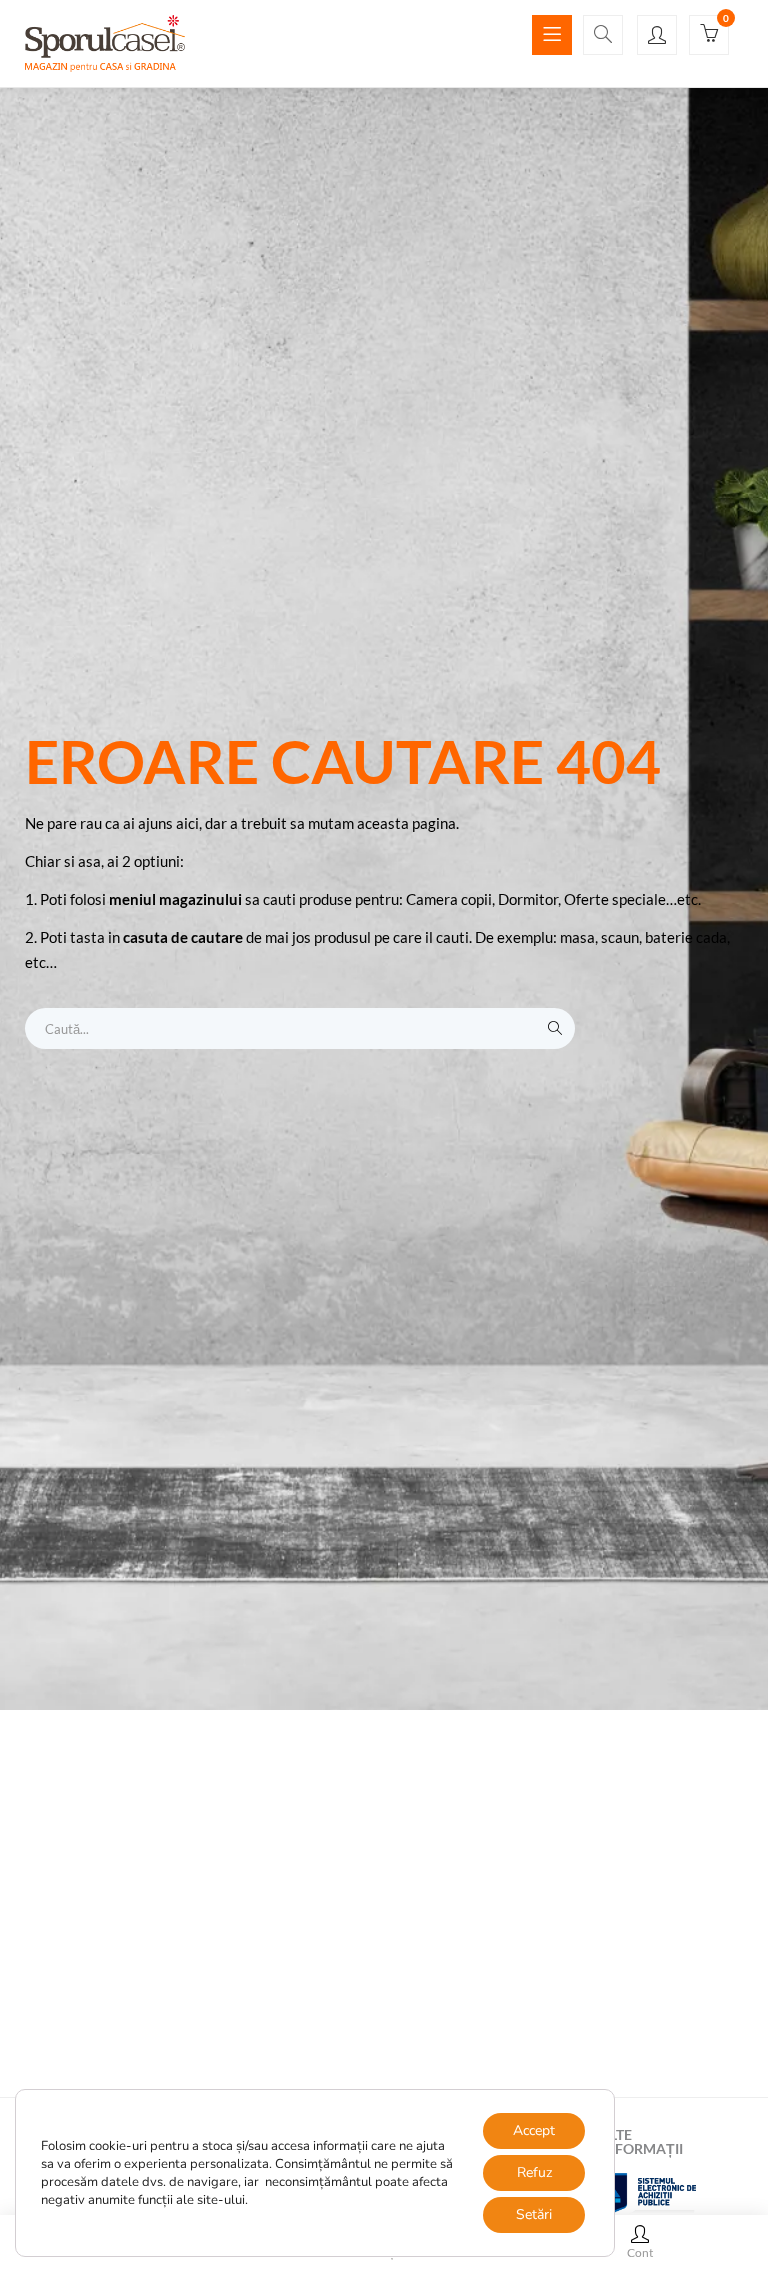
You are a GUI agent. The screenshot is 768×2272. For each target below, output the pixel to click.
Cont (640, 2252)
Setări (534, 2214)
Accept (534, 2130)
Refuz (534, 2172)
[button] (709, 35)
